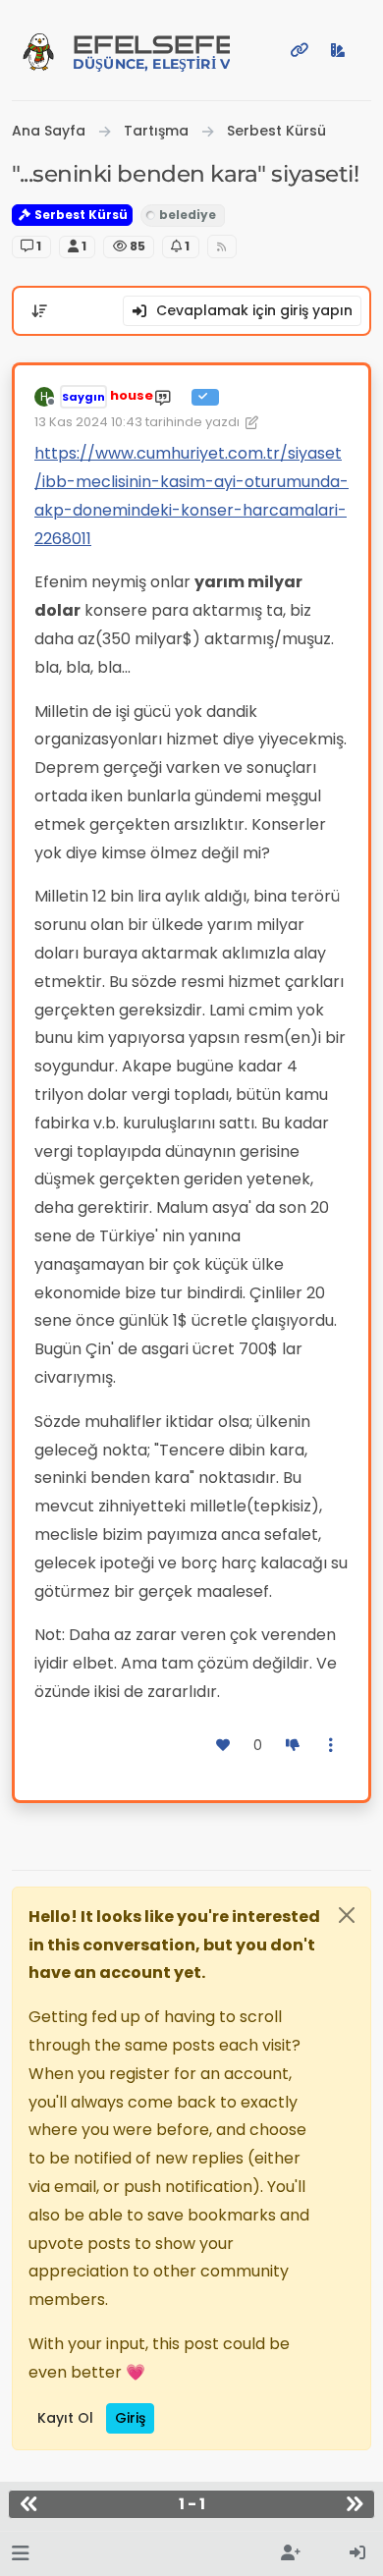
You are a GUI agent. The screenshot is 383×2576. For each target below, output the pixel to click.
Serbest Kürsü (80, 215)
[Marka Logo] (38, 50)
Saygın (83, 397)
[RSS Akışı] (222, 247)
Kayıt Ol (65, 2418)
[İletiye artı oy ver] (224, 1746)
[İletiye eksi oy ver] (293, 1746)
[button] (20, 2554)
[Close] (347, 1915)
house (132, 395)
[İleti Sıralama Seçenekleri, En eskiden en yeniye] (39, 311)
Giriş (130, 2418)
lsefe (151, 52)
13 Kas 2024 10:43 (88, 422)
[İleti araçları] (332, 1746)
